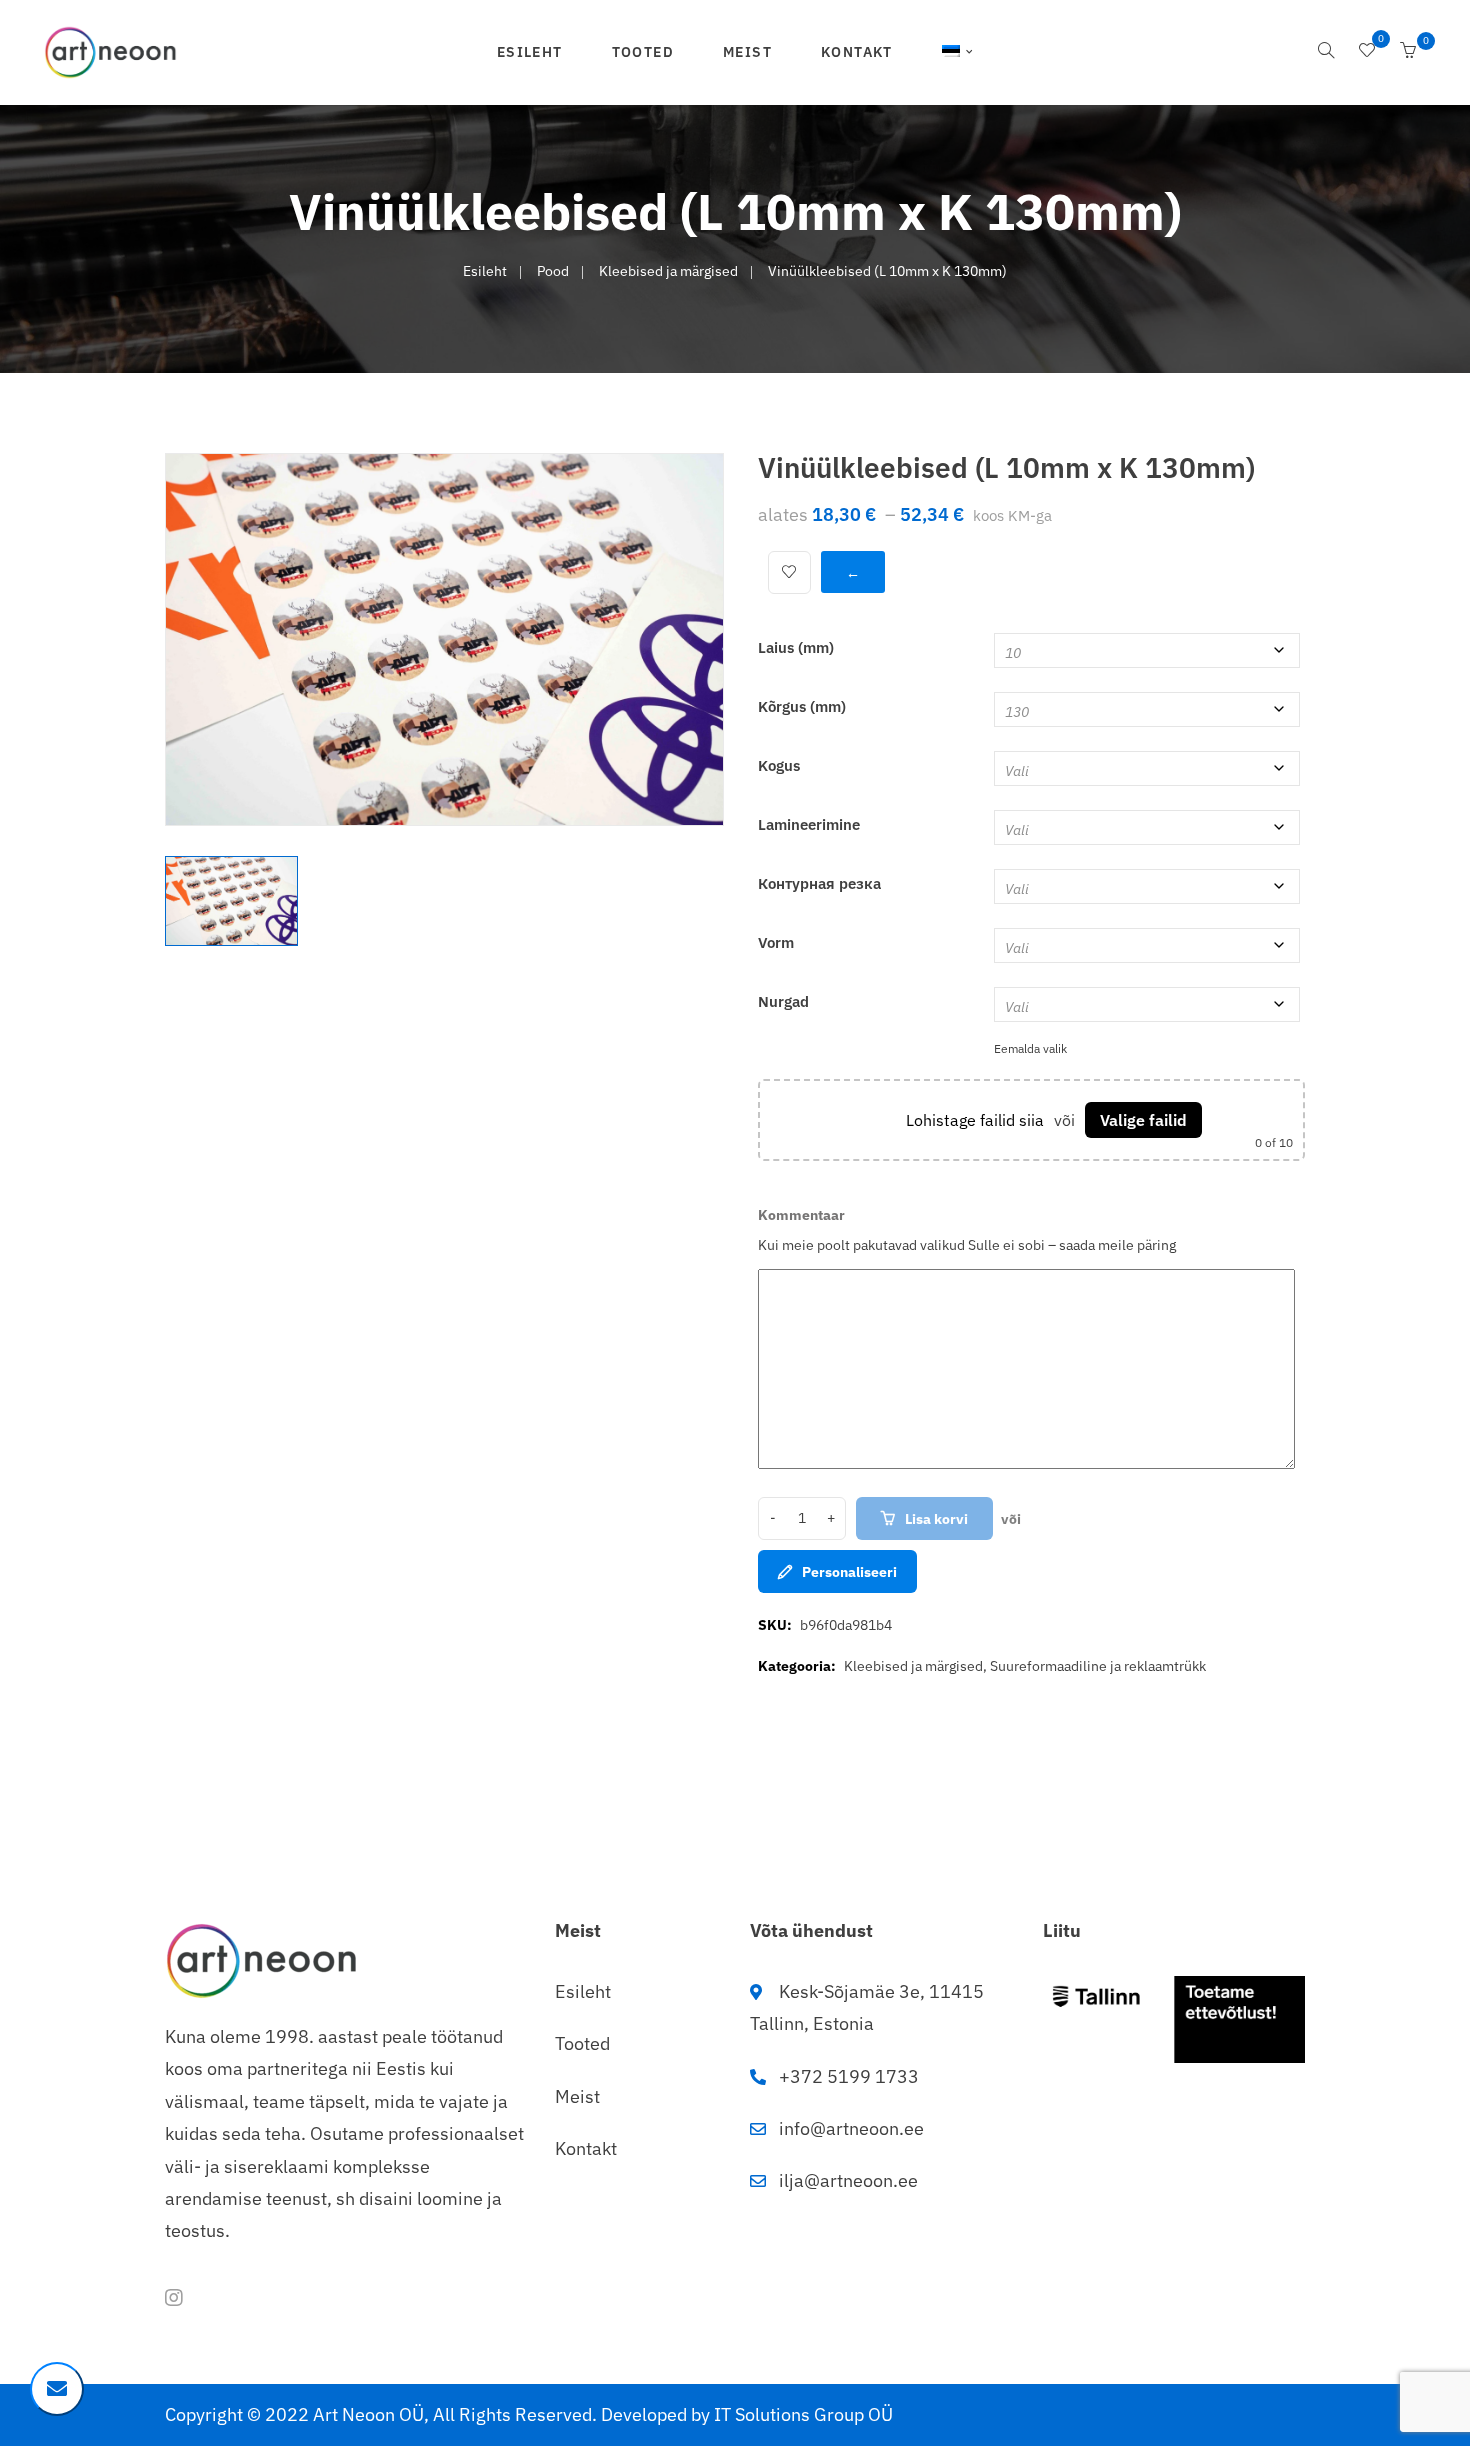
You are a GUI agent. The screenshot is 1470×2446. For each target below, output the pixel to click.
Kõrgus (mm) (802, 706)
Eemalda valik (1030, 1048)
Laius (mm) (796, 647)
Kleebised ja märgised (668, 271)
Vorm (776, 942)
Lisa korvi (936, 1519)
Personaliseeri (849, 1572)
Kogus (779, 765)
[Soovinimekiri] (1367, 52)
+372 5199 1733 (849, 2076)
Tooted (643, 52)
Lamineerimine (809, 824)
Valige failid (1143, 1120)
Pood (553, 271)
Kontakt (857, 52)
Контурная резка (819, 883)
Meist (747, 52)
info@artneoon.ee (851, 2128)
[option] (444, 640)
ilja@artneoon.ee (848, 2180)
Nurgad (783, 1001)
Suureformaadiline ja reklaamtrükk (1098, 1666)
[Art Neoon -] (110, 51)
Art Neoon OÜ (368, 2414)
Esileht (530, 52)
